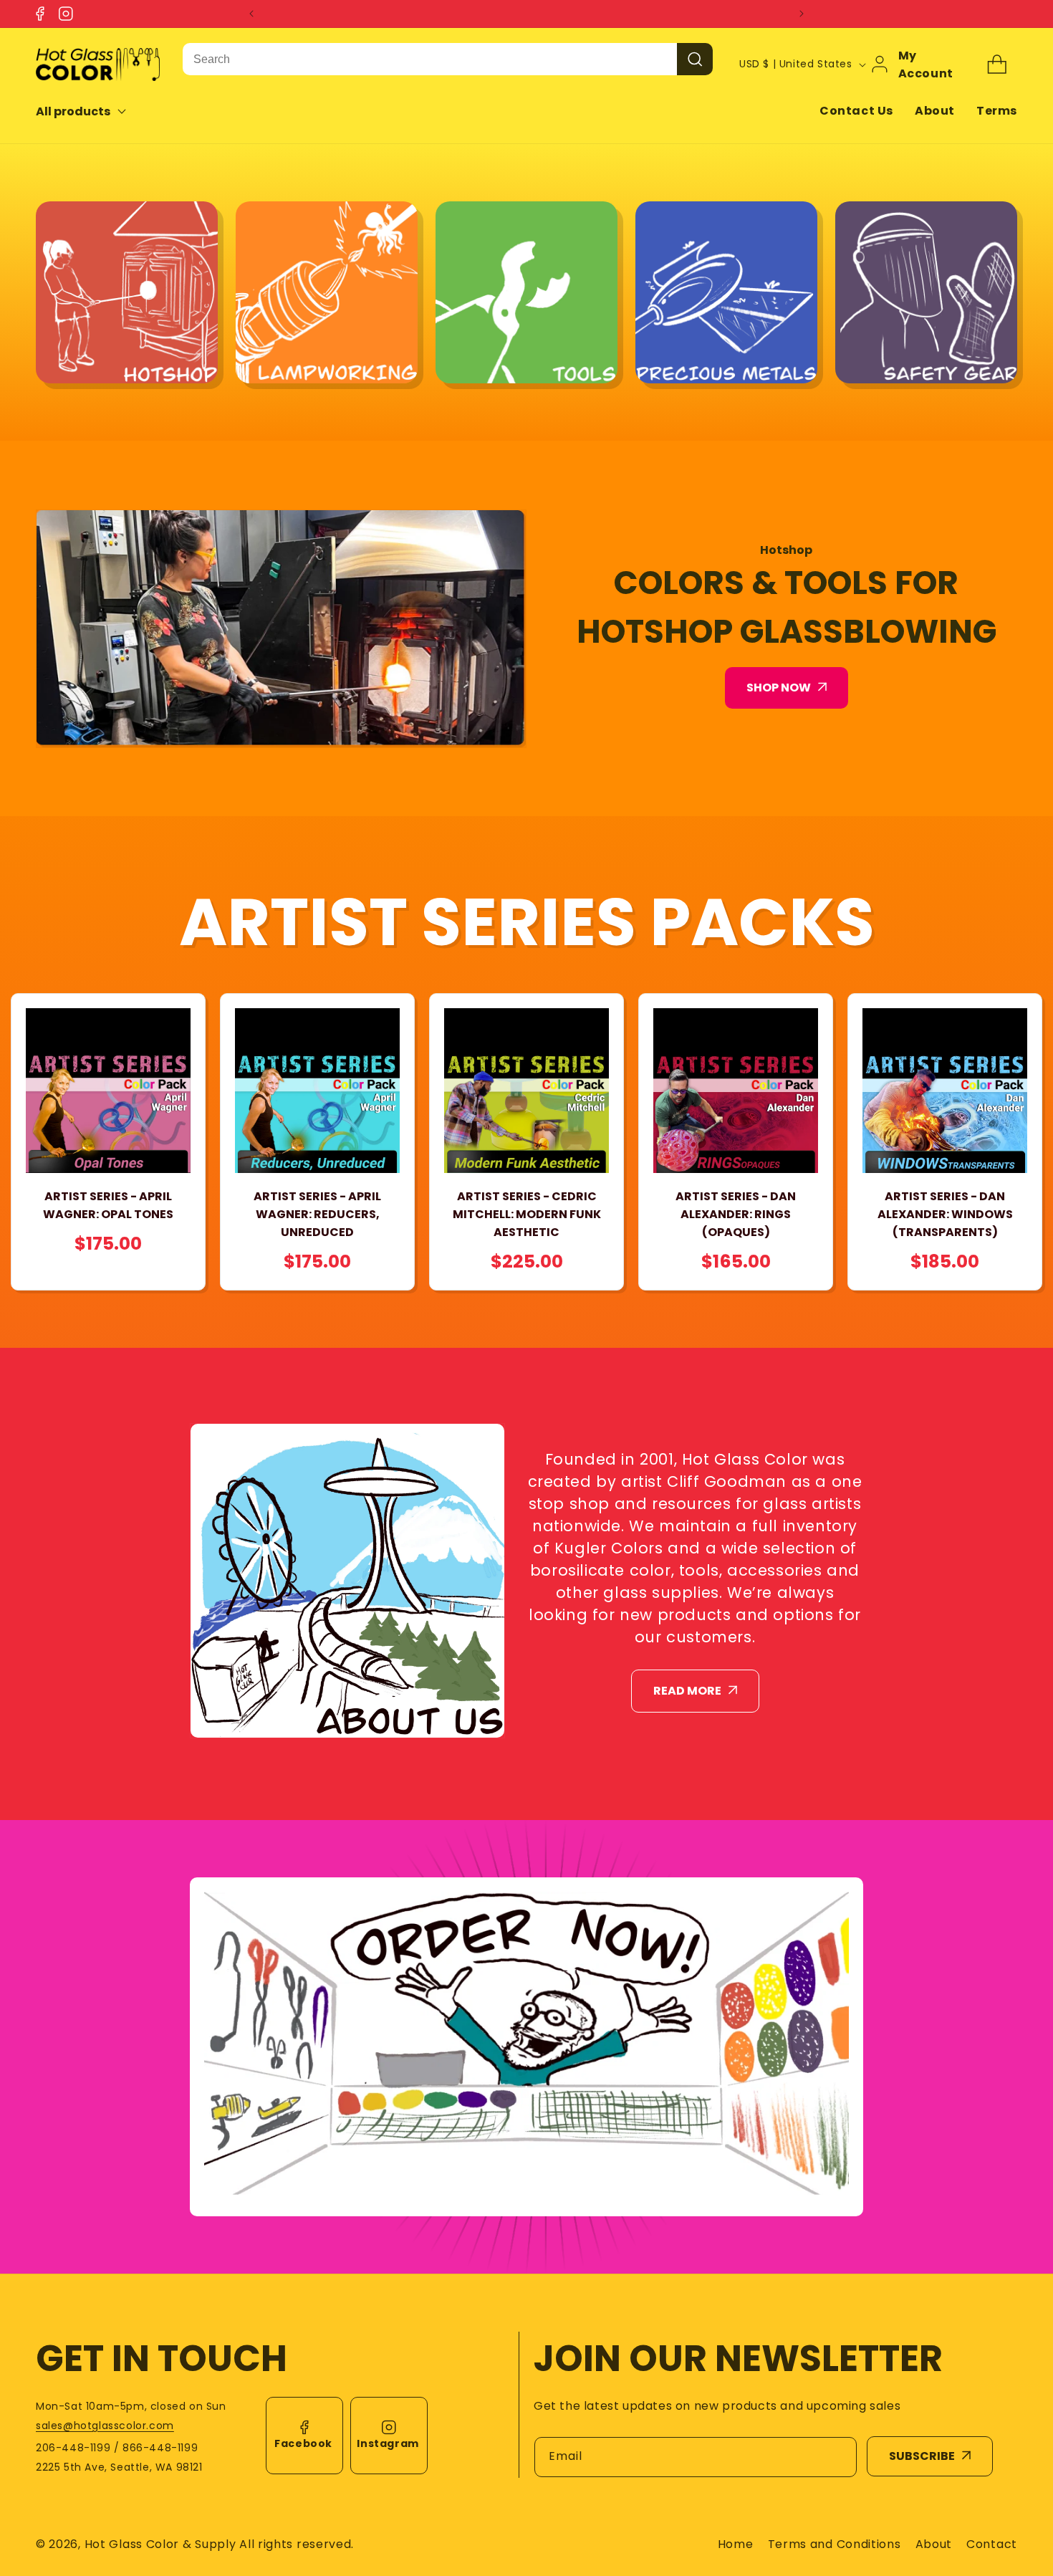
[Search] (695, 59)
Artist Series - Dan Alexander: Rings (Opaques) (736, 1214)
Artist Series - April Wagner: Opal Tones (108, 1205)
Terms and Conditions (835, 2544)
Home (736, 2544)
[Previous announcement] (251, 14)
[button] (91, 111)
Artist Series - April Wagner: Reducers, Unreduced (317, 1214)
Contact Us (856, 111)
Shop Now (779, 688)
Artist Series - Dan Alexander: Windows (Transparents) (945, 1214)
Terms (997, 111)
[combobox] (430, 59)
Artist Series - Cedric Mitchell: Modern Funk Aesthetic (527, 1214)
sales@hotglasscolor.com (105, 2426)
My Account (926, 64)
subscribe (922, 2456)
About (935, 111)
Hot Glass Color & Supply (160, 2544)
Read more (687, 1691)
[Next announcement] (802, 14)
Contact (992, 2544)
